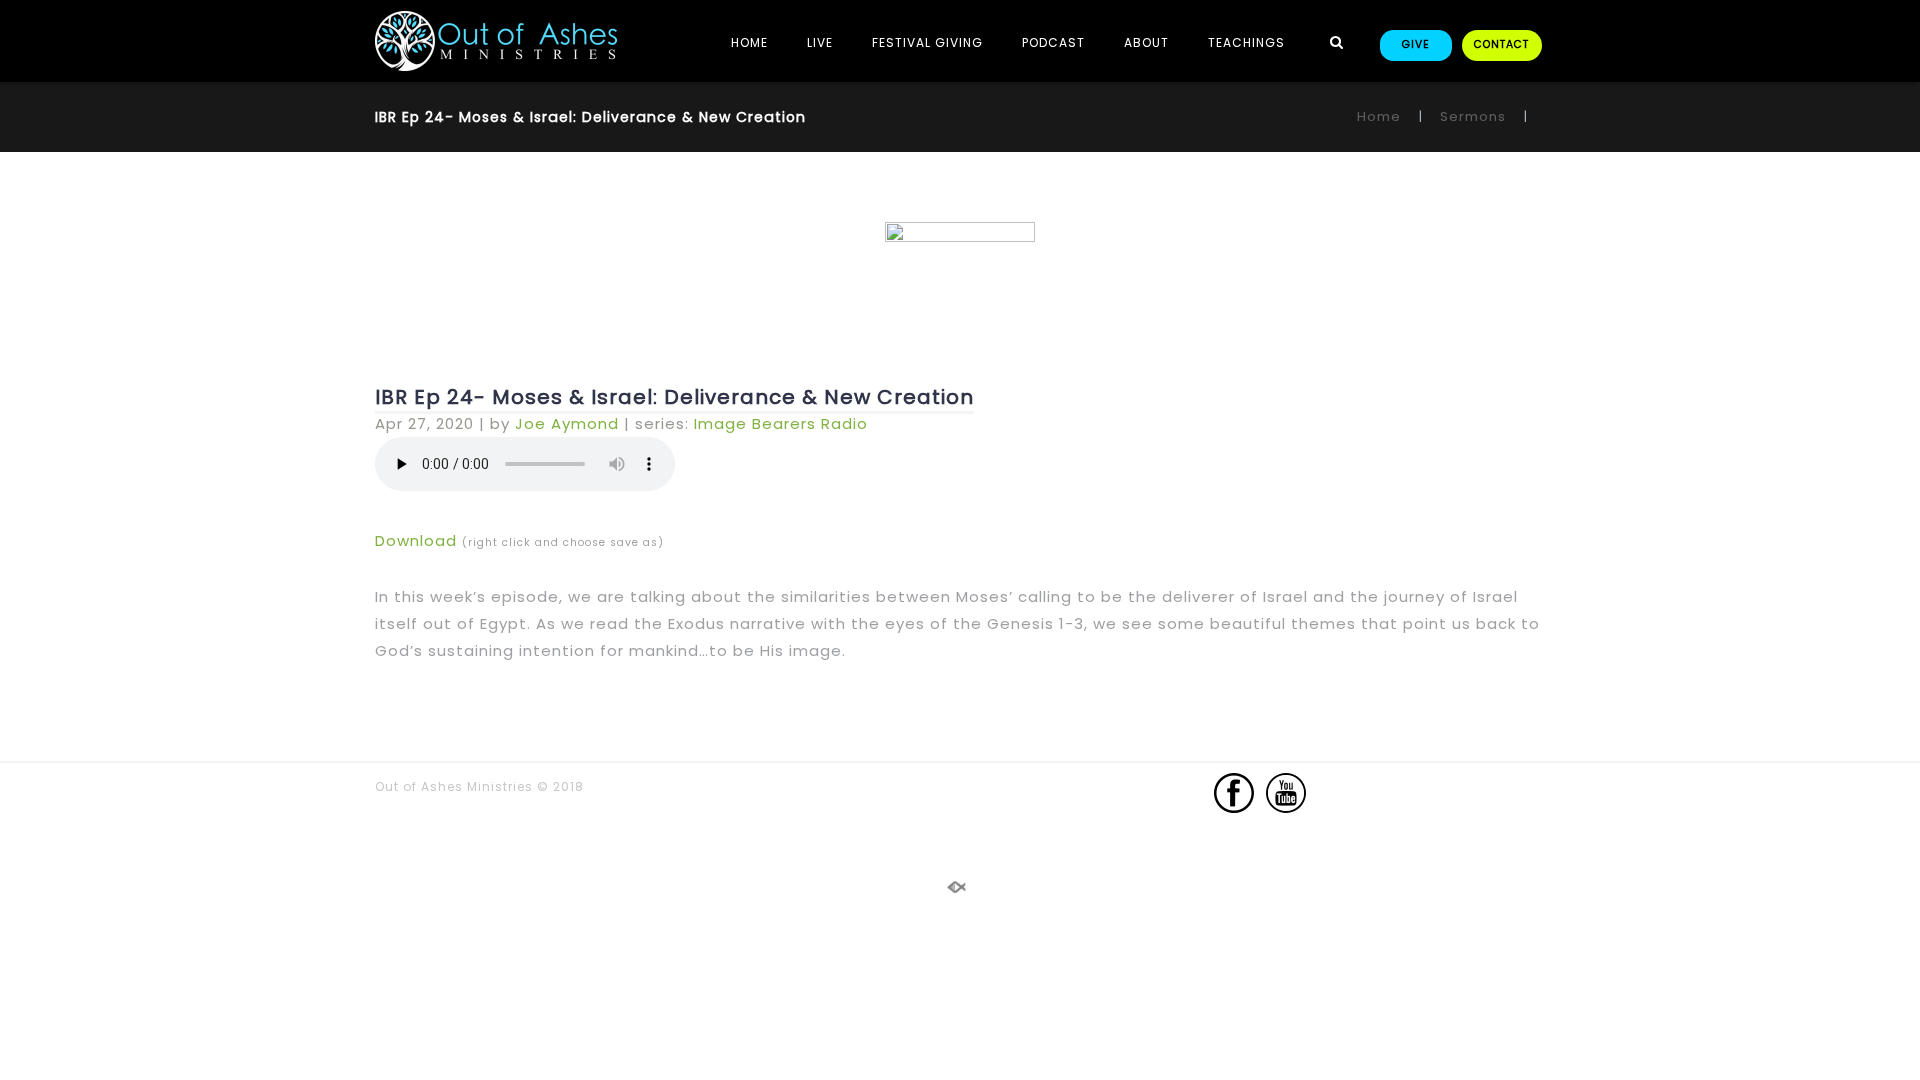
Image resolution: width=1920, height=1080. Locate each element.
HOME (749, 42)
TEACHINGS (1246, 42)
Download (416, 540)
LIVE (820, 42)
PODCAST (1053, 42)
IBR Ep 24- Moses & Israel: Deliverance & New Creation (674, 397)
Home (1379, 116)
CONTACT (1501, 44)
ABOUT (1146, 42)
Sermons (1473, 116)
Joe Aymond (567, 423)
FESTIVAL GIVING (927, 42)
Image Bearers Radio (781, 423)
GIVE (1416, 44)
